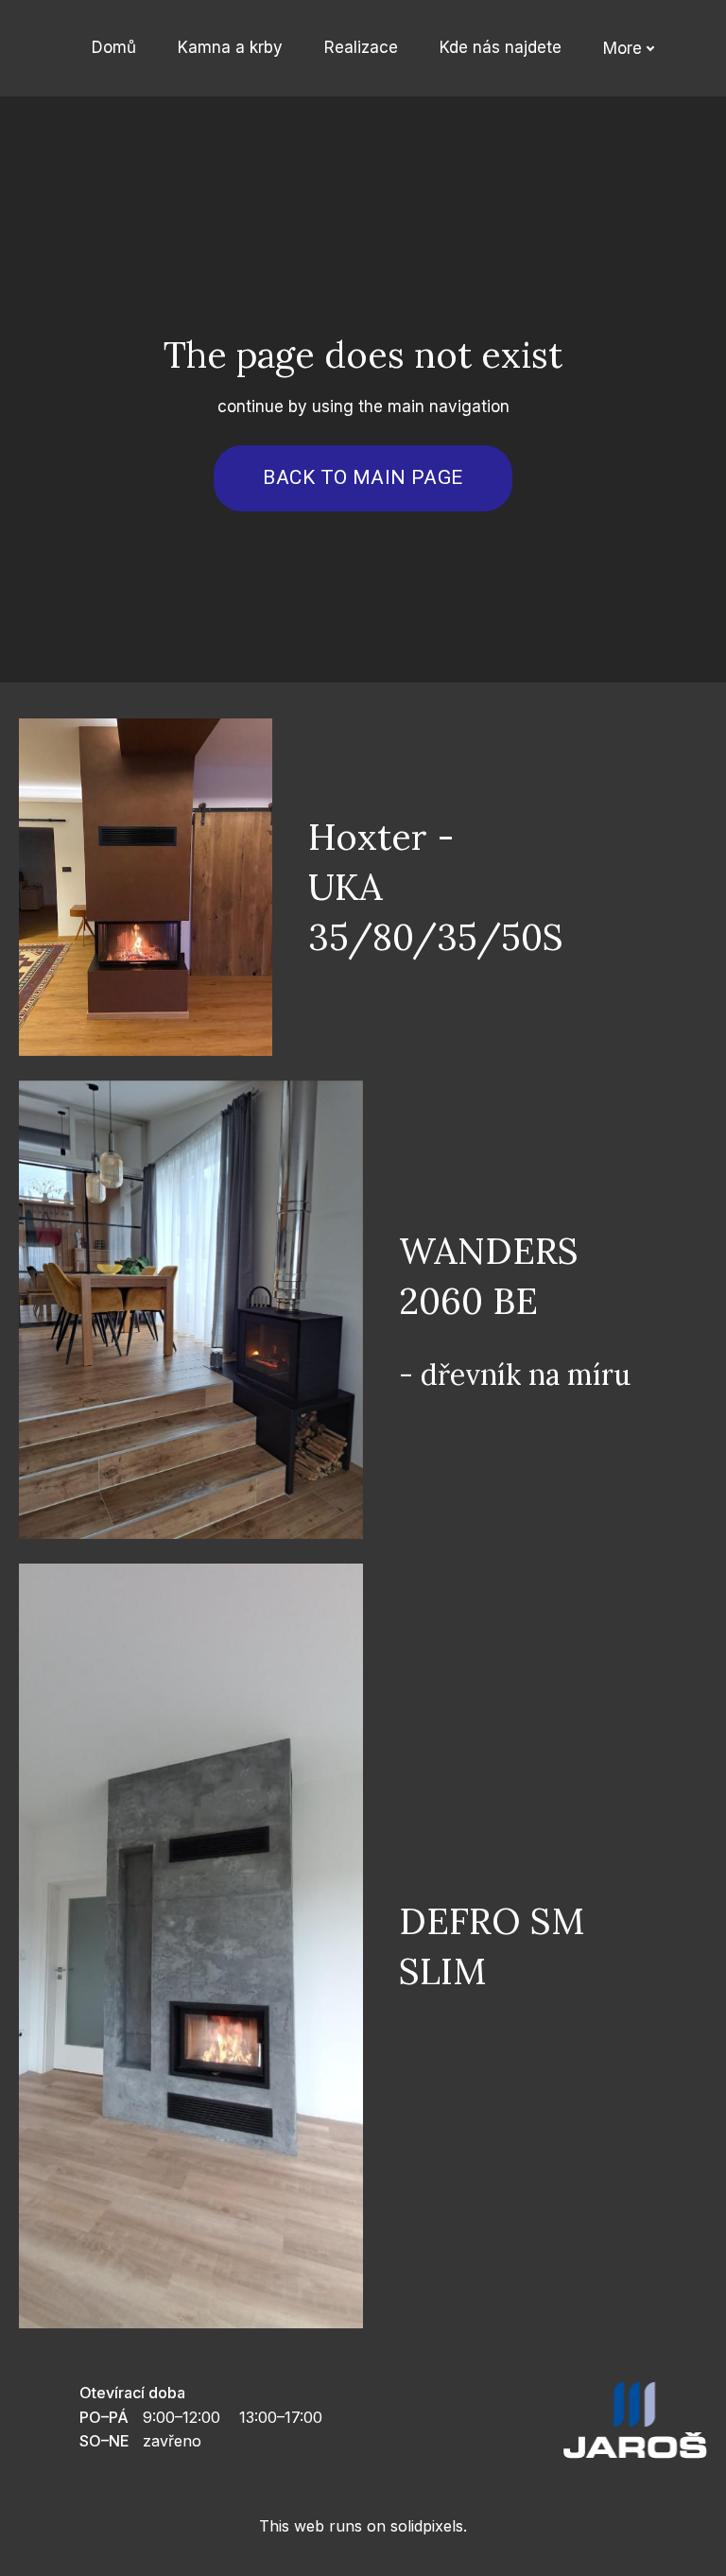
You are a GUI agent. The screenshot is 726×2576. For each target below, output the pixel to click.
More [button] (622, 48)
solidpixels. (429, 2526)
